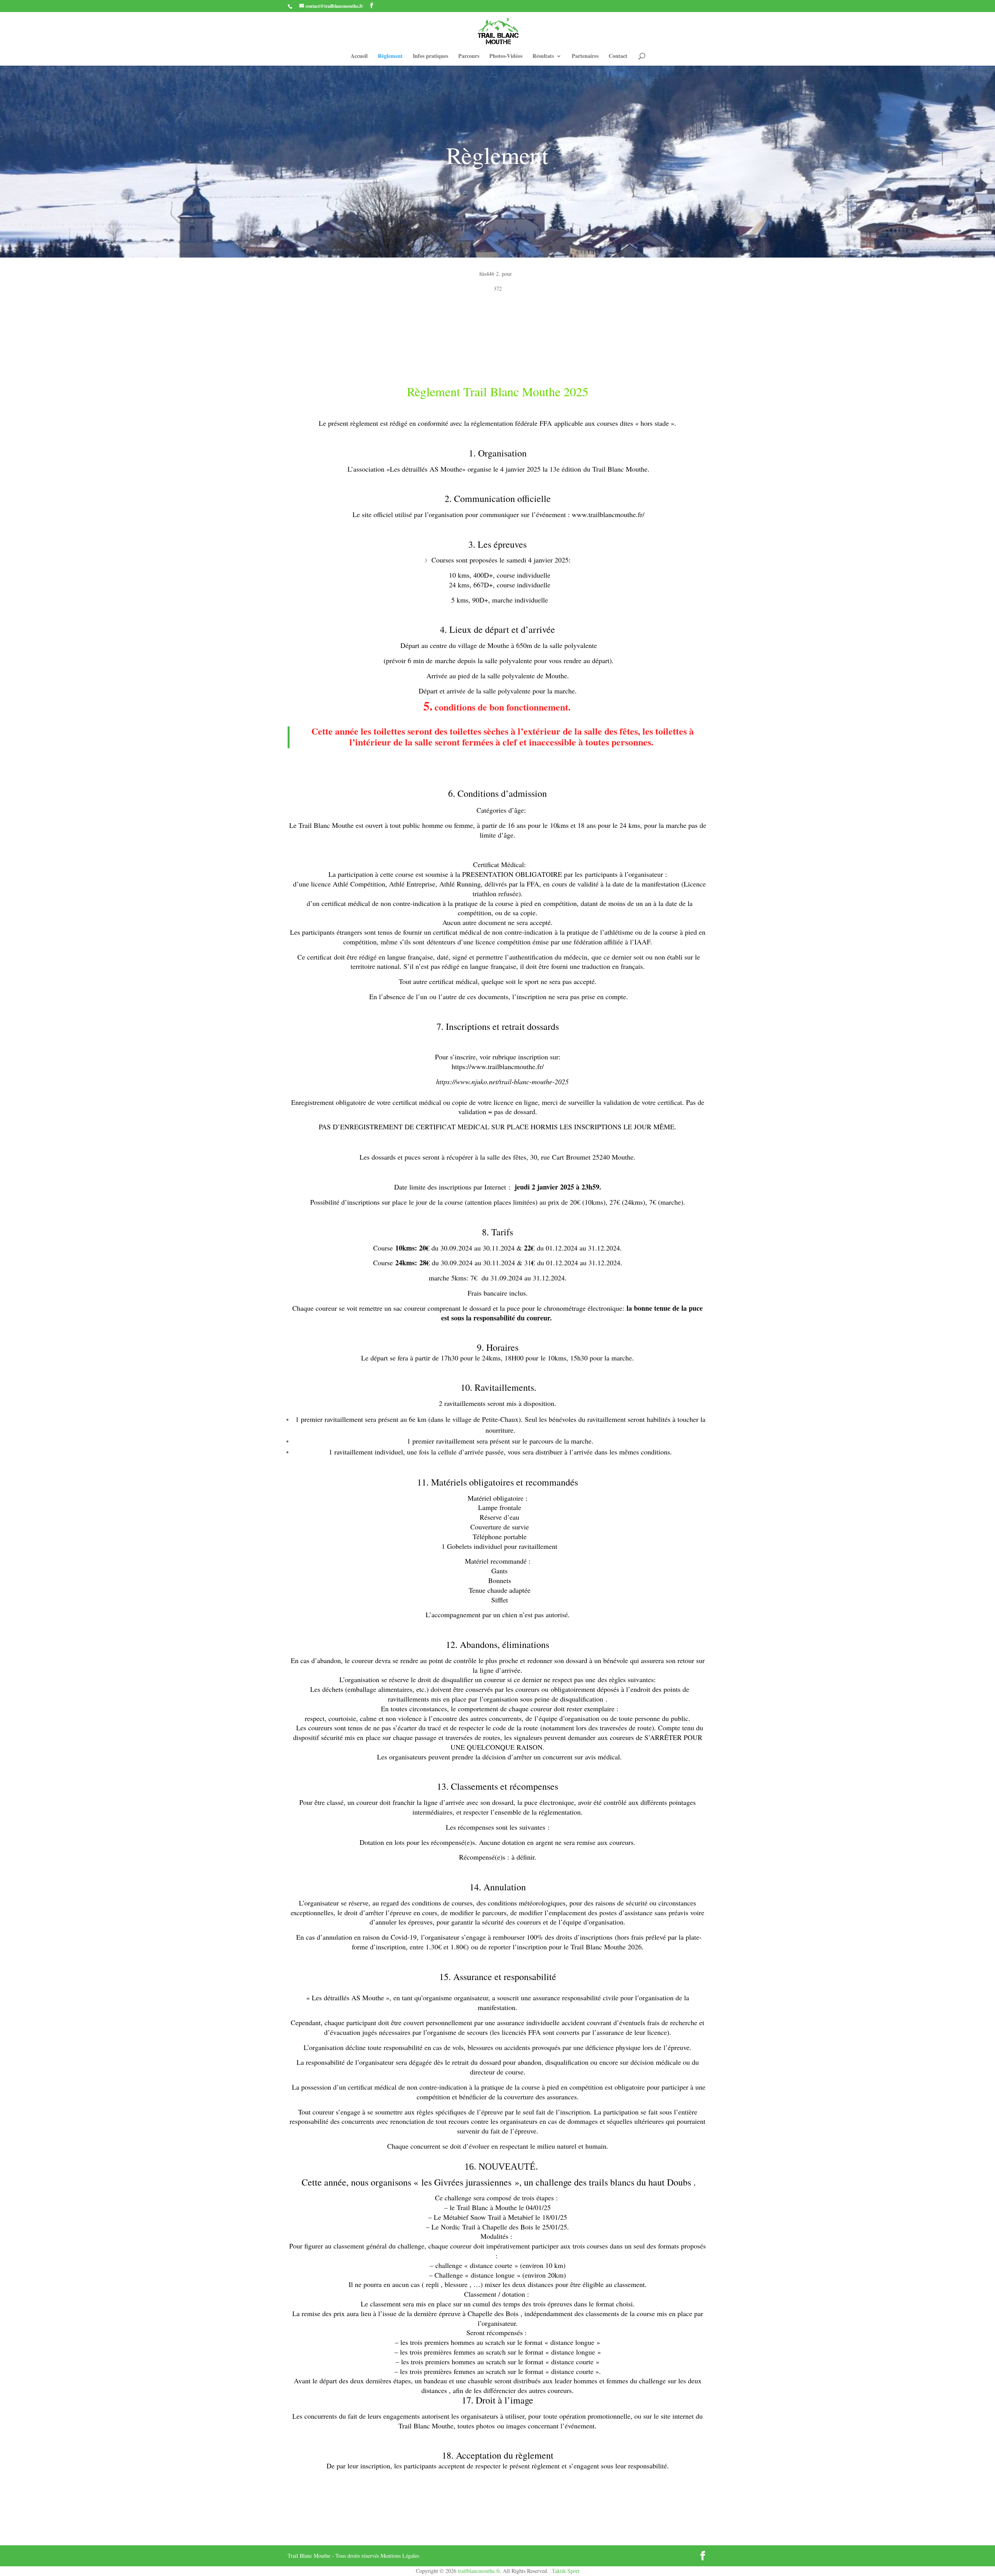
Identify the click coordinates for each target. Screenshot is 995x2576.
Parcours (469, 57)
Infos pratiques (430, 57)
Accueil (359, 57)
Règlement (390, 57)
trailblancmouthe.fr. (480, 2571)
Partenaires (585, 57)
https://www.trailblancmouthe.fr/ (498, 1066)
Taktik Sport (566, 2571)
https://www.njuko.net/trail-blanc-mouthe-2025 (502, 1082)
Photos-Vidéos (506, 57)
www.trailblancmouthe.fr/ (608, 514)
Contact (618, 57)
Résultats (543, 57)
